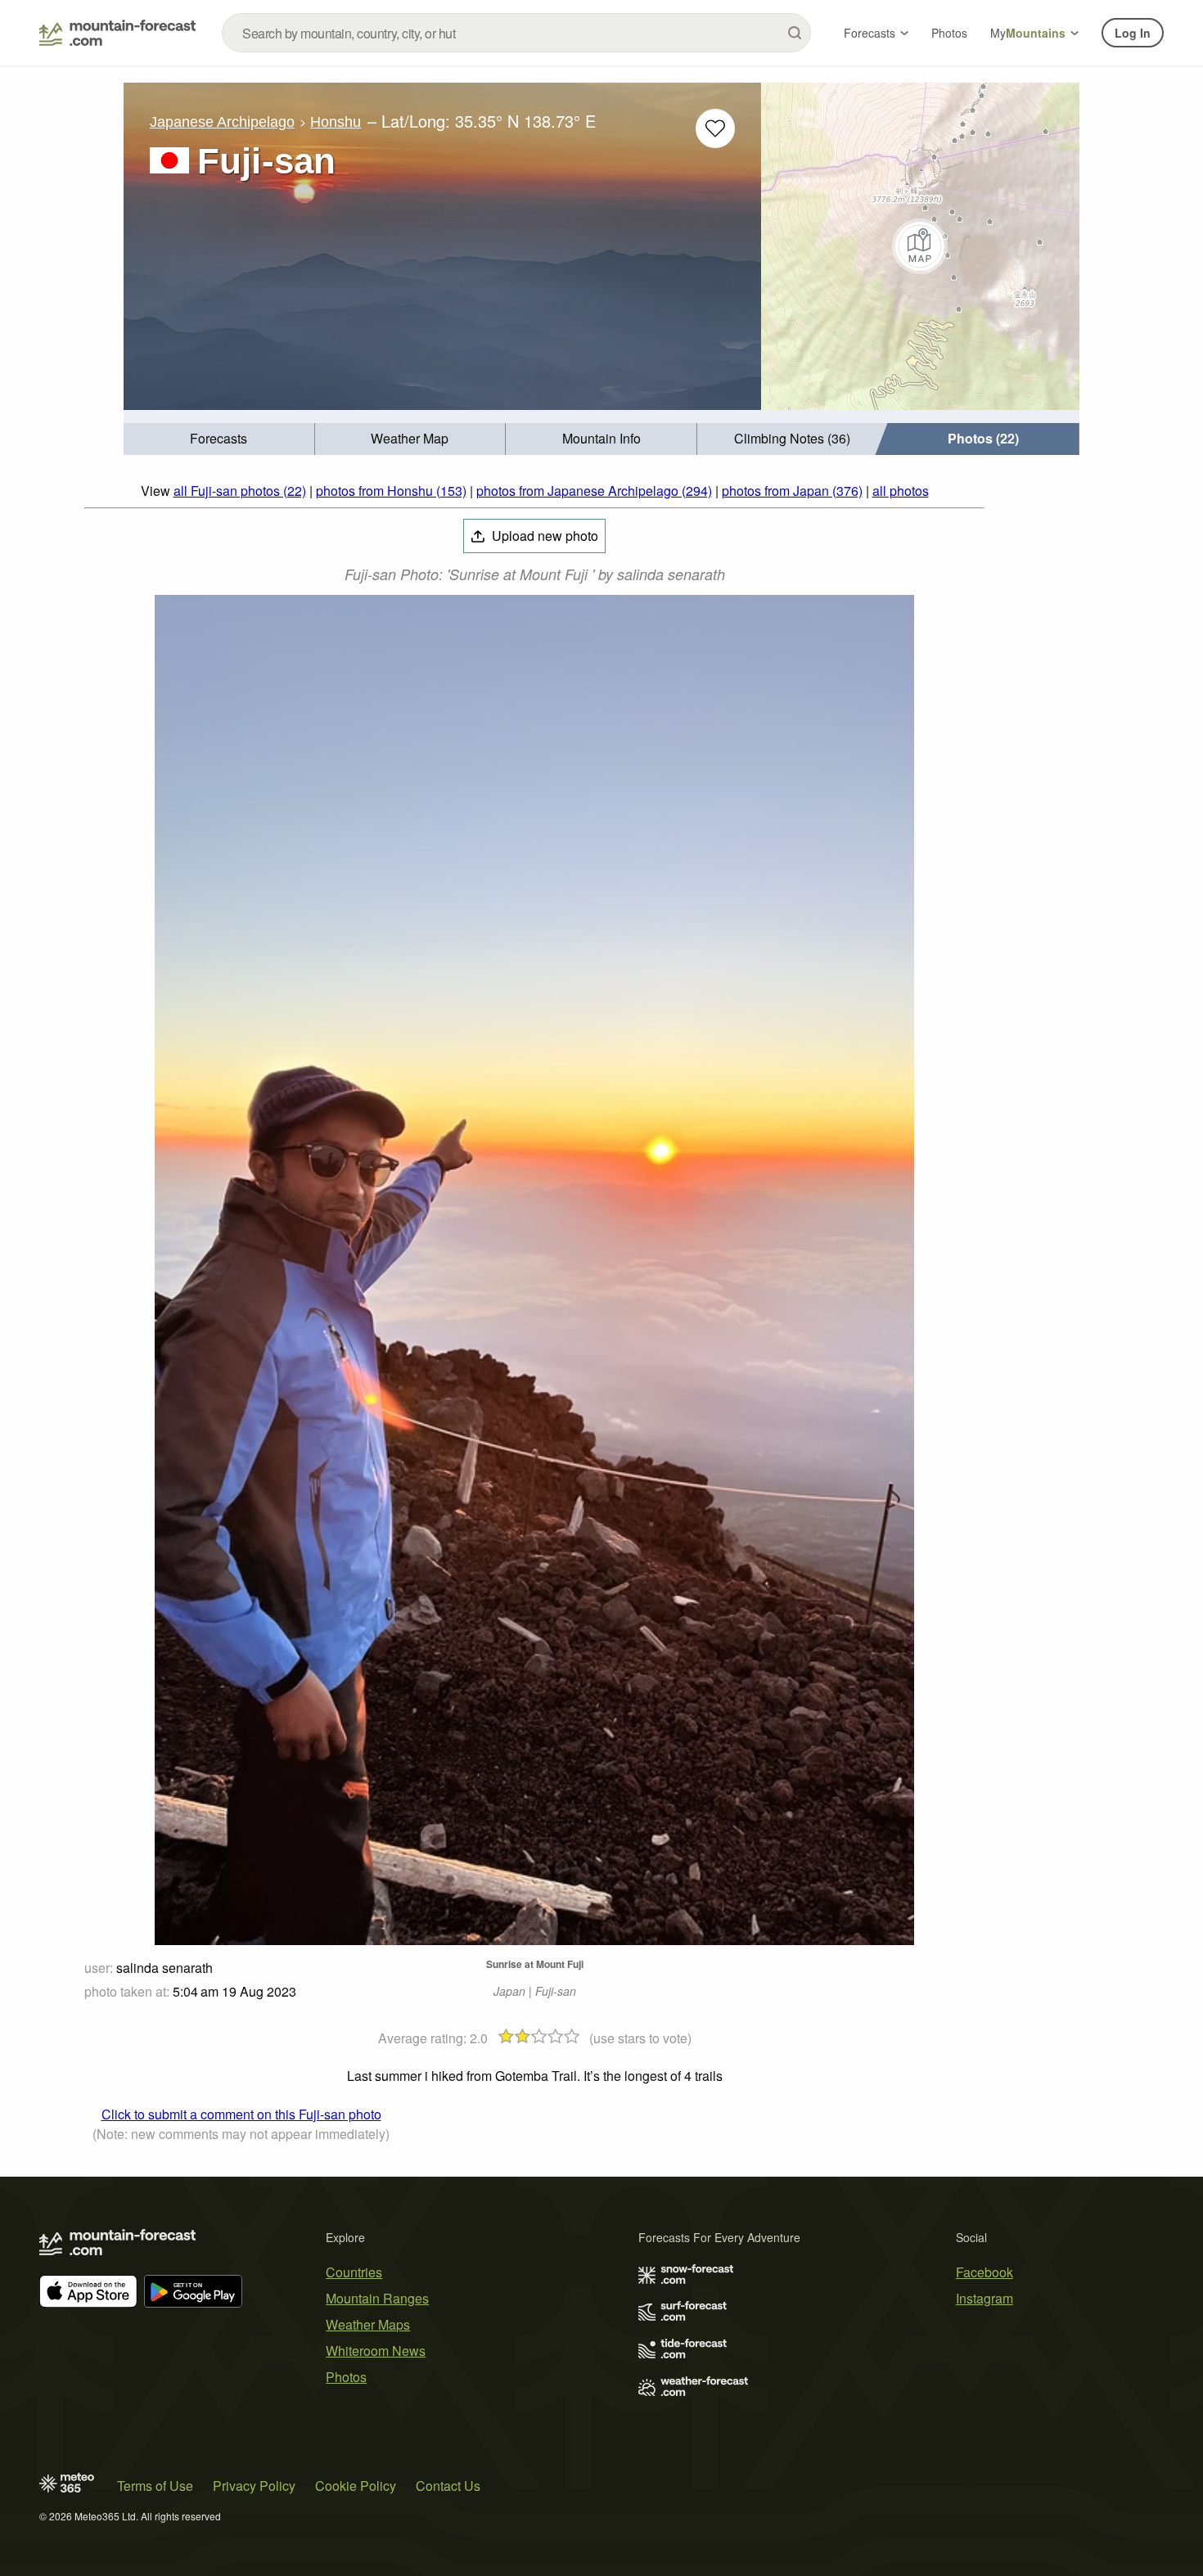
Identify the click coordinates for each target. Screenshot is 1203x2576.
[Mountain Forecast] (117, 33)
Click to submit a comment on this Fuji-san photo (241, 2114)
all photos (901, 491)
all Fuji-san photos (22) (240, 491)
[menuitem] (219, 439)
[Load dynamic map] (920, 246)
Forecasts (870, 33)
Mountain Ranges (377, 2298)
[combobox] (516, 33)
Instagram (984, 2298)
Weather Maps (368, 2324)
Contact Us (448, 2486)
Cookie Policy (356, 2486)
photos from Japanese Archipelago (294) (594, 491)
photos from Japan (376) (792, 491)
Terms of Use (155, 2486)
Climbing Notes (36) (792, 438)
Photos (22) (983, 438)
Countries (354, 2272)
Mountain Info (601, 438)
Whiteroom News (376, 2351)
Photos (949, 33)
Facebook (984, 2272)
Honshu (336, 122)
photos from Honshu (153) (391, 491)
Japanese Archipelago (222, 122)
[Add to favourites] (715, 128)
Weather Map (410, 438)
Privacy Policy (254, 2486)
